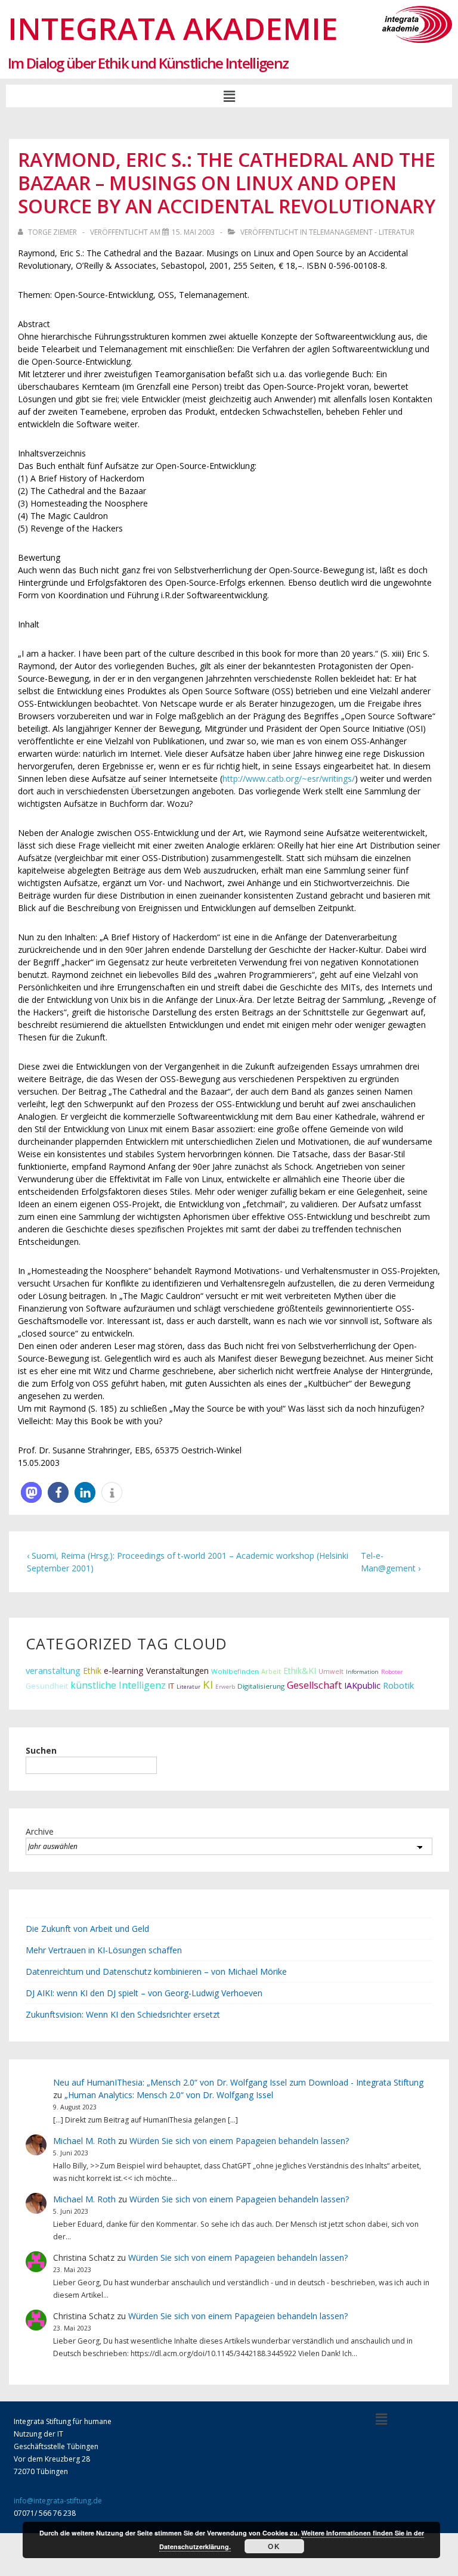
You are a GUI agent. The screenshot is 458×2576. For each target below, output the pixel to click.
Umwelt (331, 1671)
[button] (229, 96)
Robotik (398, 1685)
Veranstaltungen (177, 1671)
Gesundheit (47, 1686)
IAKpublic (362, 1685)
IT (171, 1686)
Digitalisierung (261, 1686)
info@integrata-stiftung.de (58, 2501)
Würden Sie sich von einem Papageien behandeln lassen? (239, 2141)
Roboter (392, 1672)
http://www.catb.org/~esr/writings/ (289, 779)
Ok (274, 2546)
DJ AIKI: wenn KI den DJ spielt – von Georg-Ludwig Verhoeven (144, 1993)
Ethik (92, 1671)
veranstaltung (53, 1670)
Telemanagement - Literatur (362, 232)
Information (362, 1672)
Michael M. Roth (84, 2141)
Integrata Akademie (173, 28)
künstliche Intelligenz (118, 1685)
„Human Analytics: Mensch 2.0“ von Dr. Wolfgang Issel (169, 2095)
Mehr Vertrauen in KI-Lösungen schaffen (104, 1950)
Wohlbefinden (235, 1671)
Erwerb (225, 1687)
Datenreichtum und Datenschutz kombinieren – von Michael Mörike (156, 1971)
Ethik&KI (300, 1671)
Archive (40, 1831)
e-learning (124, 1671)
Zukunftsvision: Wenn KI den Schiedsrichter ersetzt (123, 2014)
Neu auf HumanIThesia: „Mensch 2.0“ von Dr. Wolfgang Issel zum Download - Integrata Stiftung (238, 2082)
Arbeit (271, 1671)
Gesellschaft (314, 1685)
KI (208, 1684)
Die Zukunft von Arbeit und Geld (87, 1929)
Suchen (41, 1750)
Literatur (188, 1687)
